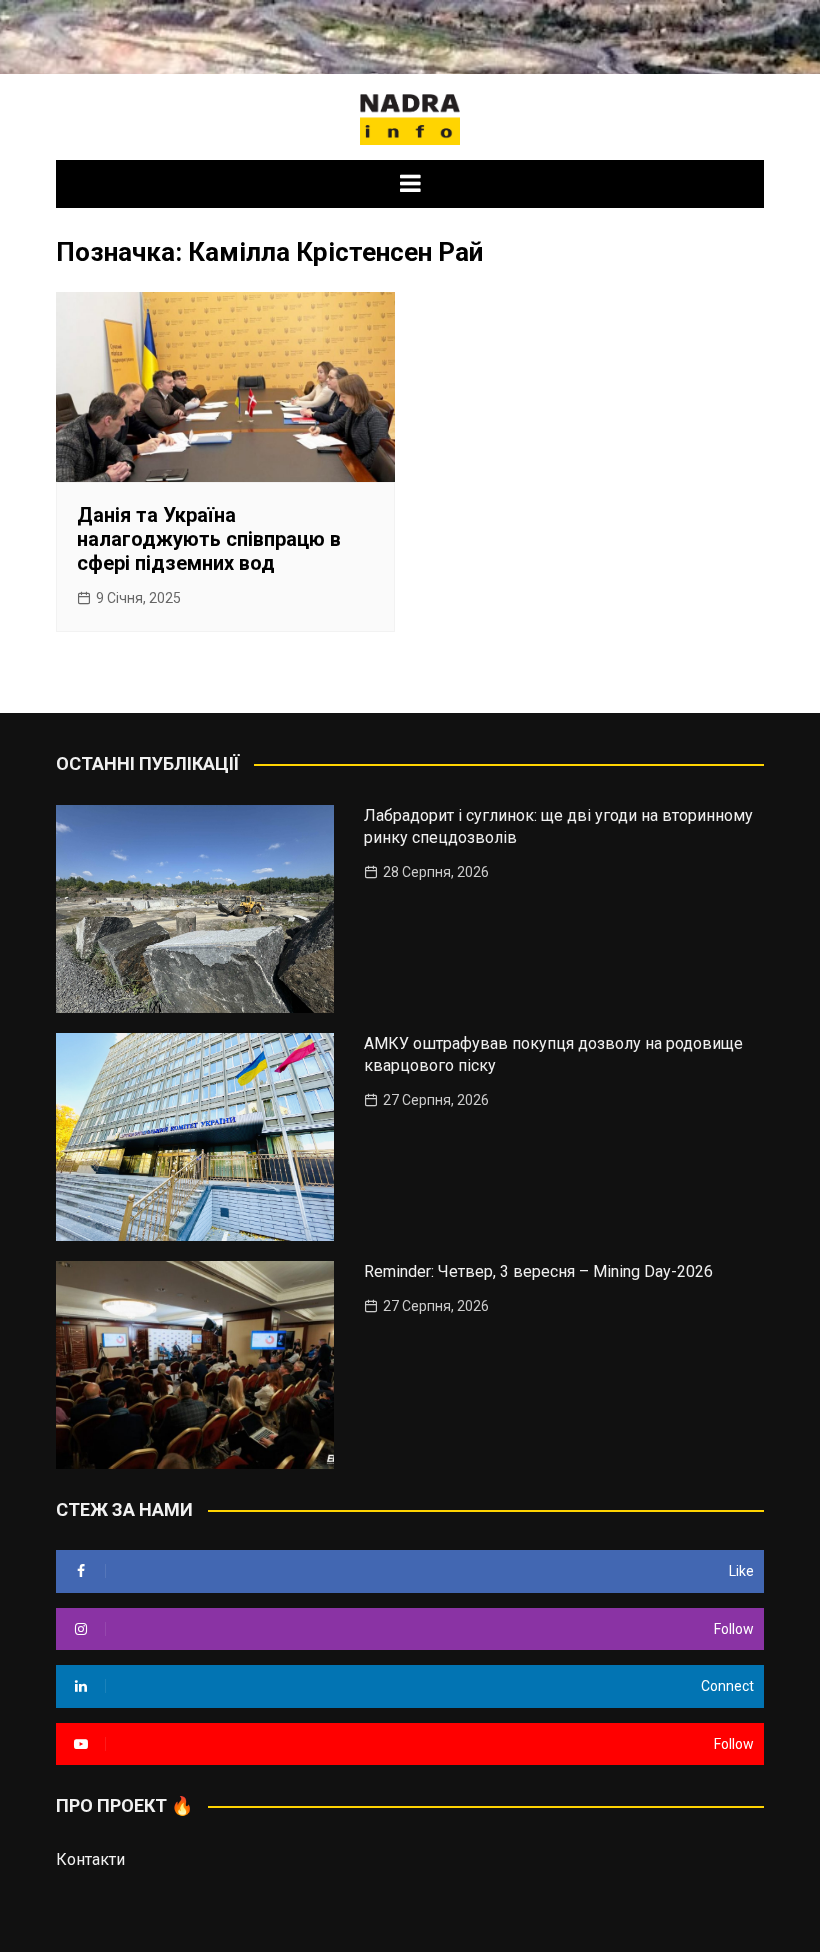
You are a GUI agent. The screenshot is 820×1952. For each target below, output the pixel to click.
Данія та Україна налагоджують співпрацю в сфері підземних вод (209, 539)
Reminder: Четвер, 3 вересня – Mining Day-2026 (538, 1271)
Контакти (90, 1859)
